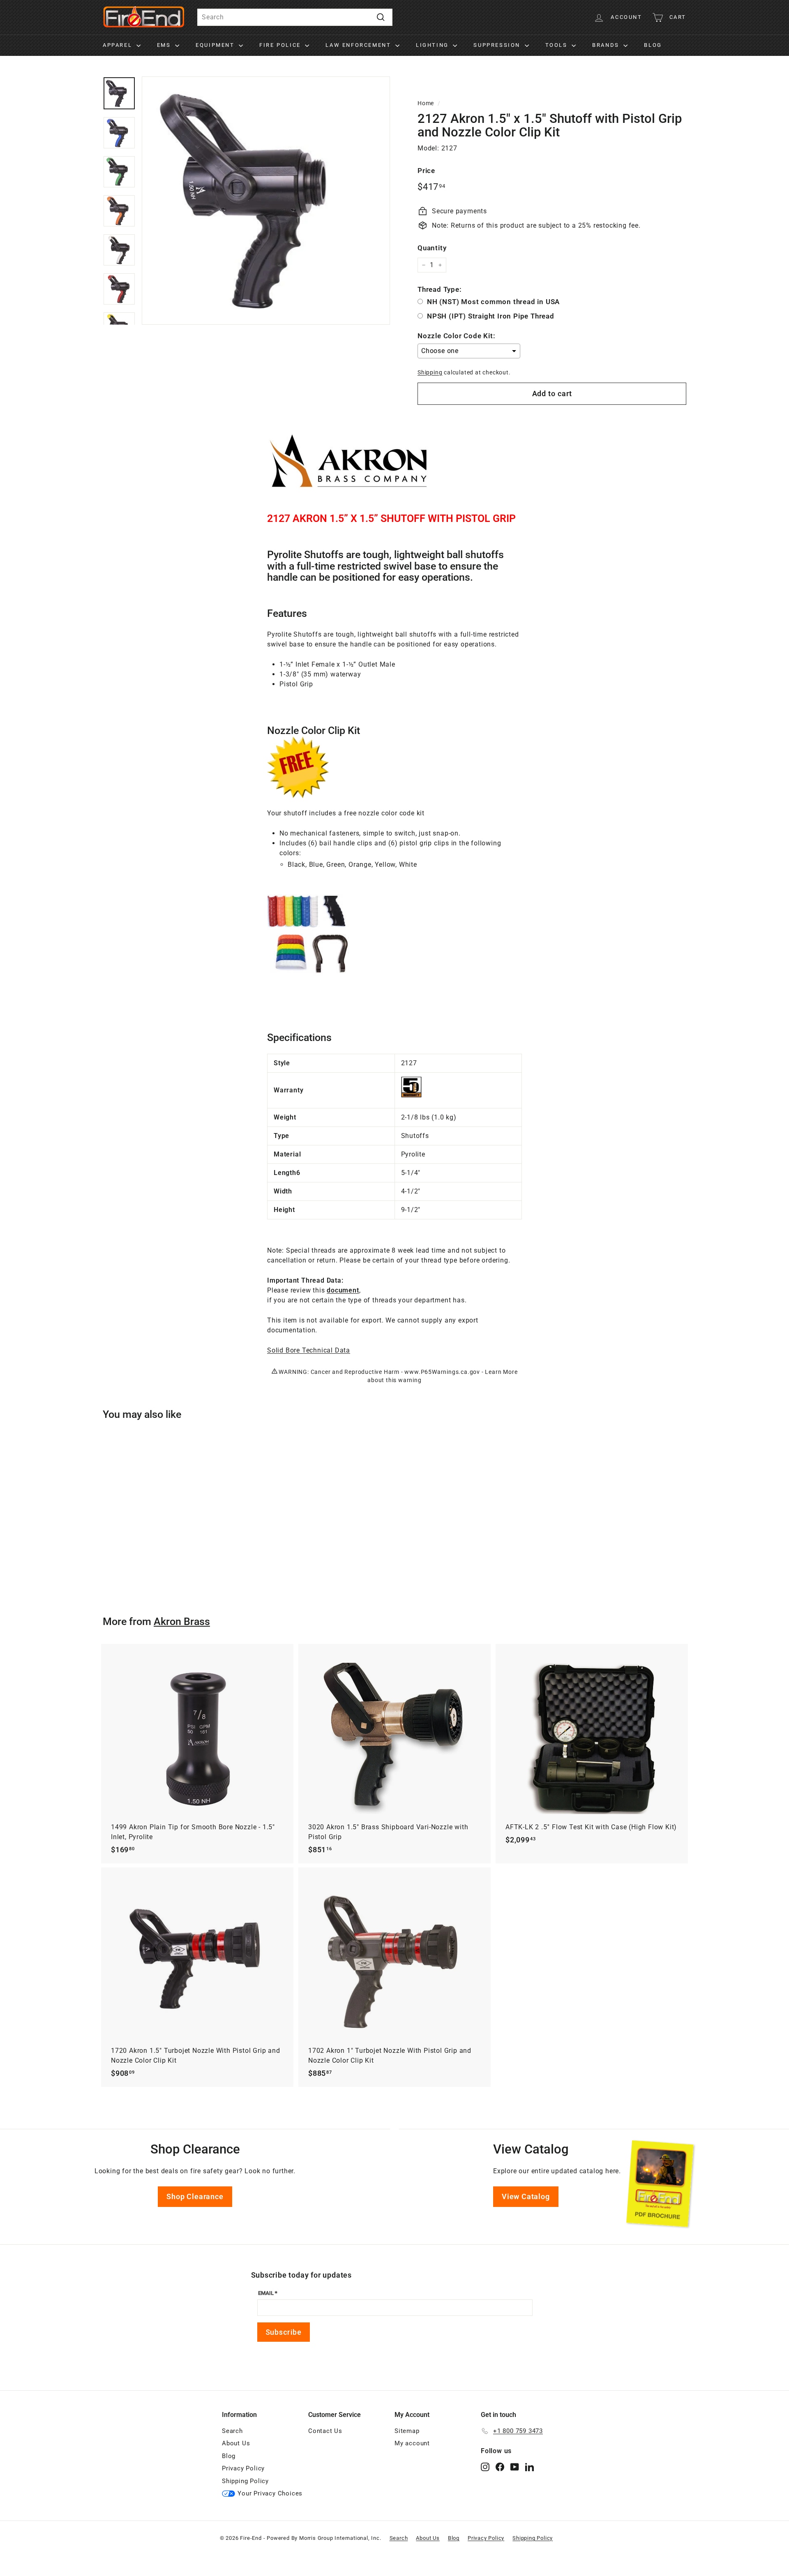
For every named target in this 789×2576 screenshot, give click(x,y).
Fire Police (281, 45)
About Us (236, 2443)
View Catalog (526, 2196)
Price (426, 171)
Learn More (501, 1372)
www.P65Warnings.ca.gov (442, 1372)
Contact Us (325, 2431)
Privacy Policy (243, 2468)
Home (426, 103)
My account (412, 2443)
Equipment (216, 45)
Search (232, 2431)
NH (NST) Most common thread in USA (493, 302)
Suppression (498, 45)
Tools (558, 45)
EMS (165, 45)
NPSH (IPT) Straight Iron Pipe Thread (491, 316)
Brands (607, 45)
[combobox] (295, 17)
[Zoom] (266, 201)
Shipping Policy (245, 2481)
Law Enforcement (359, 45)
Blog (653, 45)
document (343, 1290)
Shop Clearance (195, 2196)
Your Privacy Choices (270, 2493)
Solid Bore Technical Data (309, 1350)
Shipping (430, 372)
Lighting (433, 45)
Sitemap (407, 2431)
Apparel (119, 45)
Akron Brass (182, 1622)
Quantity (432, 248)
